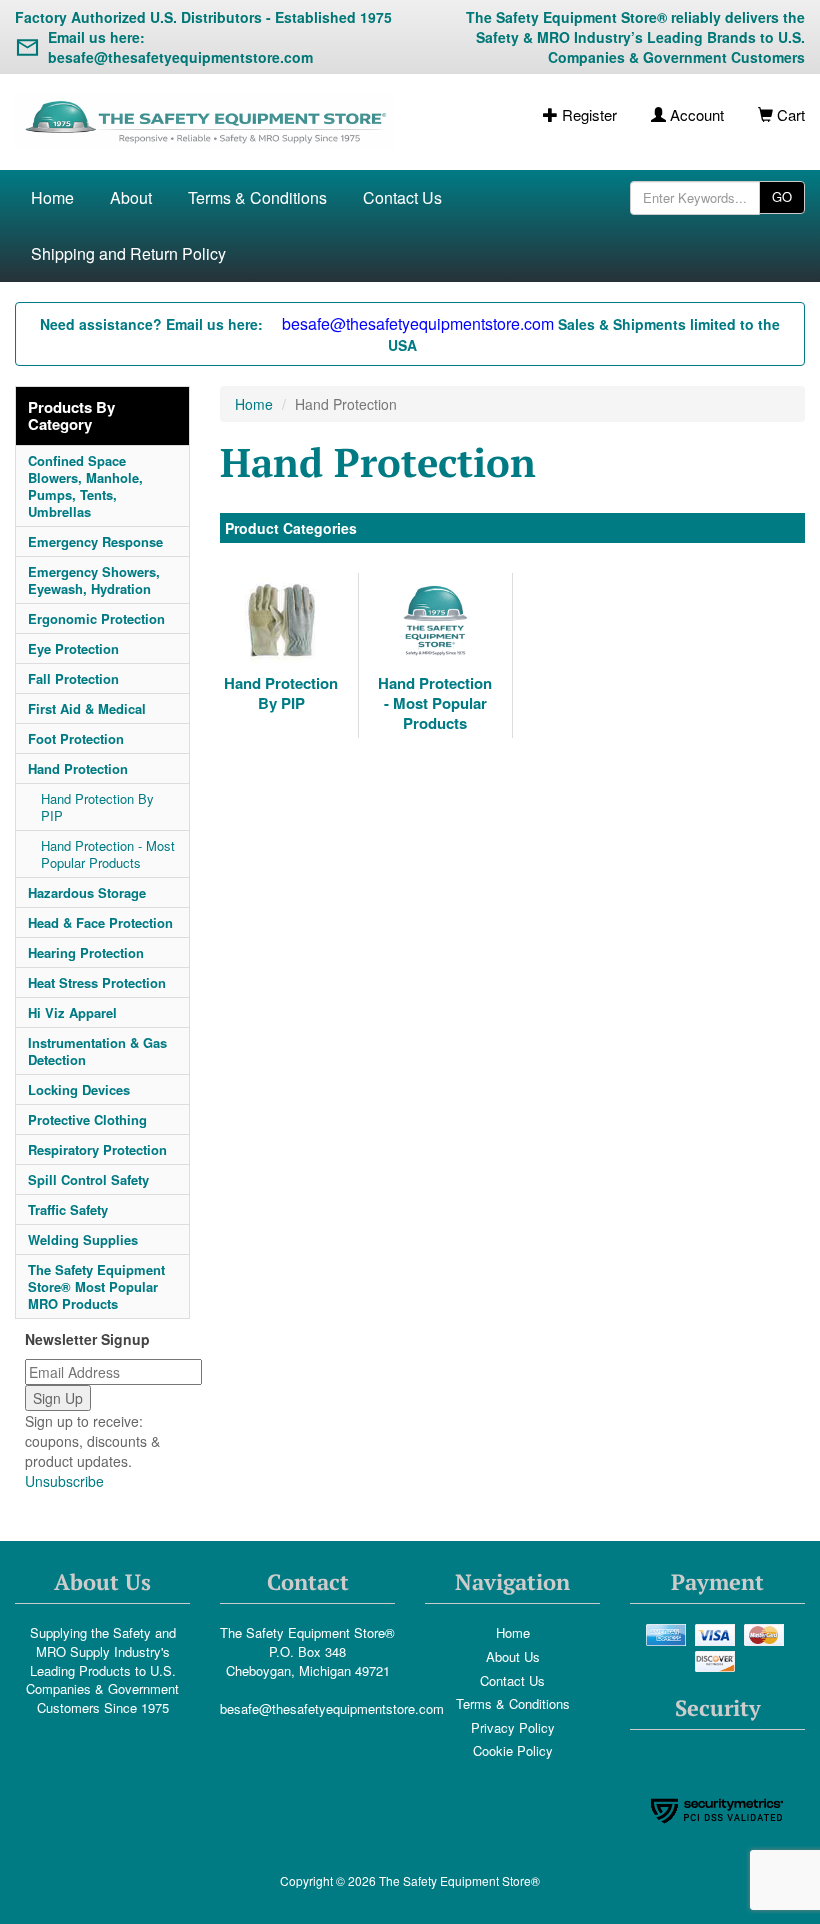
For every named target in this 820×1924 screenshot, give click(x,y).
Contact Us (402, 197)
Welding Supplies (83, 1239)
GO (782, 196)
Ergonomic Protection (96, 618)
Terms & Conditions (257, 197)
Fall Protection (73, 678)
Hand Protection (78, 768)
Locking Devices (79, 1089)
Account (695, 114)
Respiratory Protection (97, 1149)
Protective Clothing (87, 1119)
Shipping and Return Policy (128, 253)
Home (52, 197)
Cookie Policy (513, 1750)
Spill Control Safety (88, 1179)
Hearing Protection (86, 952)
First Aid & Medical (87, 708)
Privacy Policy (513, 1727)
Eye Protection (73, 648)
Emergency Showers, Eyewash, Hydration (94, 580)
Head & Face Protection (100, 922)
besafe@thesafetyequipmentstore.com (332, 1708)
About (131, 197)
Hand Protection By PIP (97, 807)
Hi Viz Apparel (72, 1012)
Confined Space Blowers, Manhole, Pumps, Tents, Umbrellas (85, 486)
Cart (789, 114)
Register (587, 114)
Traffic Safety (68, 1209)
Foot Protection (76, 738)
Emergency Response (95, 541)
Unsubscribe (64, 1481)
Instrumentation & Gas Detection (97, 1051)
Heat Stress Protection (97, 982)
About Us (513, 1656)
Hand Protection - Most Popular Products (108, 854)
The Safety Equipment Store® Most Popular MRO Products (96, 1286)
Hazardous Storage (87, 892)
